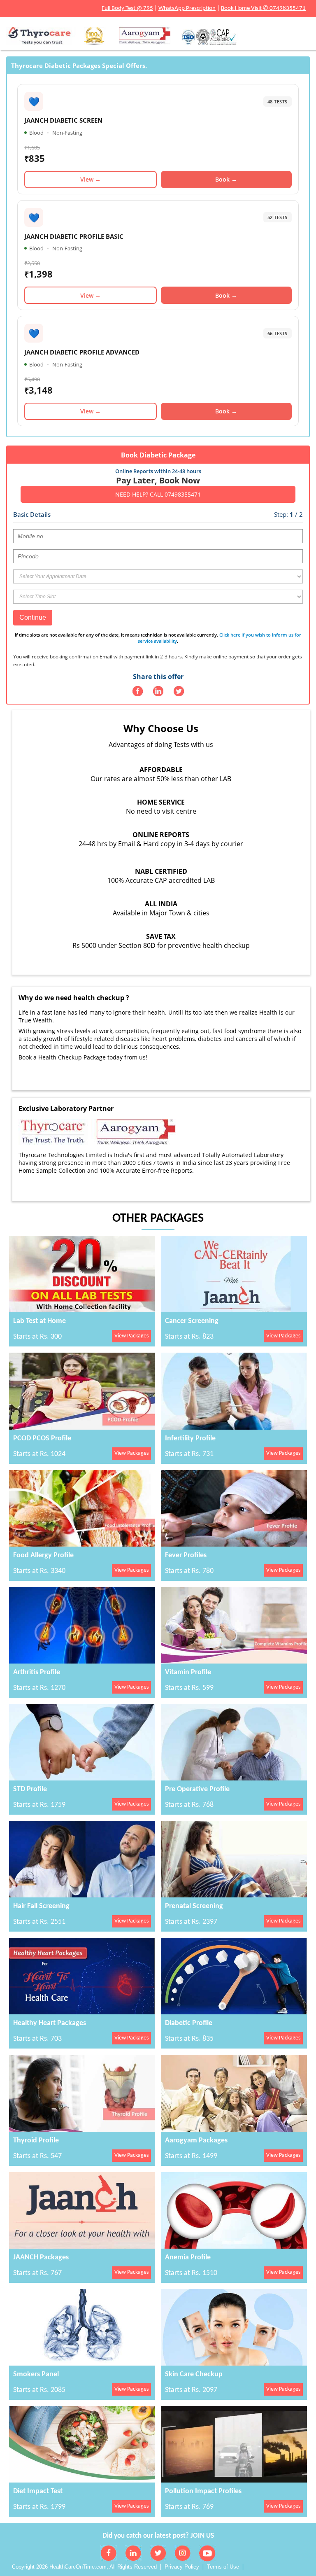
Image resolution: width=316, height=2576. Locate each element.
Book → (226, 179)
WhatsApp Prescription (187, 8)
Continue (33, 617)
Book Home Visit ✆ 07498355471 (263, 8)
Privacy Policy (182, 2567)
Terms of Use (223, 2567)
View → (91, 179)
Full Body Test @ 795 (127, 8)
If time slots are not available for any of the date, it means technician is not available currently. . (158, 638)
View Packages (131, 1336)
